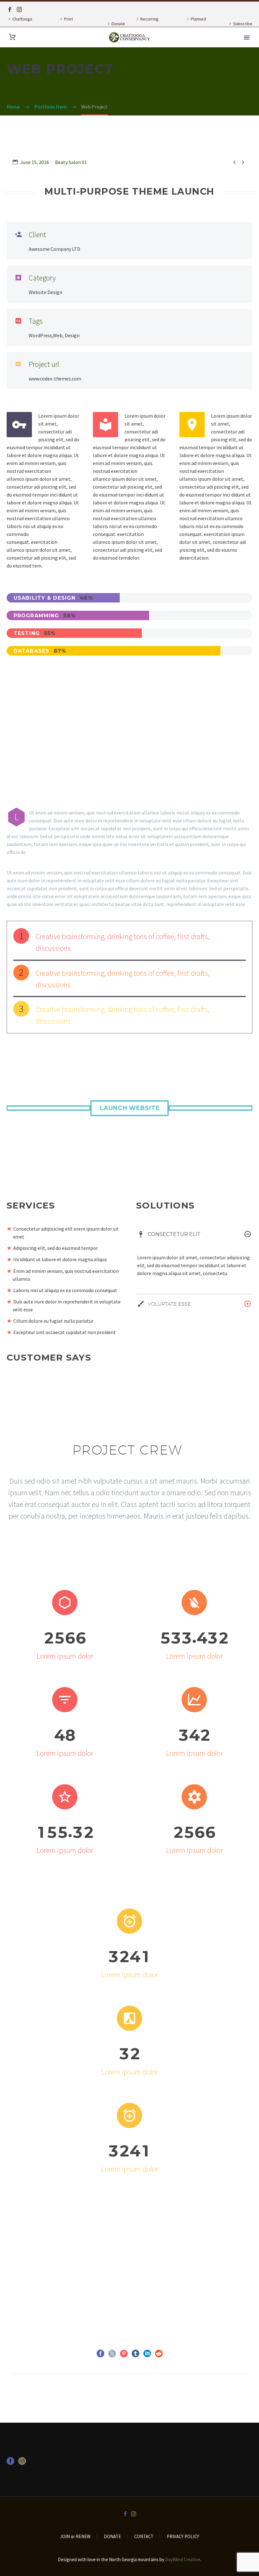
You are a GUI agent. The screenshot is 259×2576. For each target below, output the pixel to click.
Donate (118, 24)
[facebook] (10, 2463)
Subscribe (243, 24)
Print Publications (70, 24)
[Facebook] (10, 9)
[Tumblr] (136, 2354)
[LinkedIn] (147, 2354)
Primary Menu (247, 38)
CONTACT (144, 2537)
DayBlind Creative (183, 2559)
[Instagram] (19, 9)
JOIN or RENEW (75, 2537)
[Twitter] (112, 2354)
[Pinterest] (124, 2354)
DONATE (112, 2537)
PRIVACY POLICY (183, 2537)
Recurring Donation (147, 24)
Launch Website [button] (129, 1108)
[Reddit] (159, 2354)
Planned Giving (196, 24)
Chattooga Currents (19, 24)
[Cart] (12, 37)
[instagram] (22, 2463)
